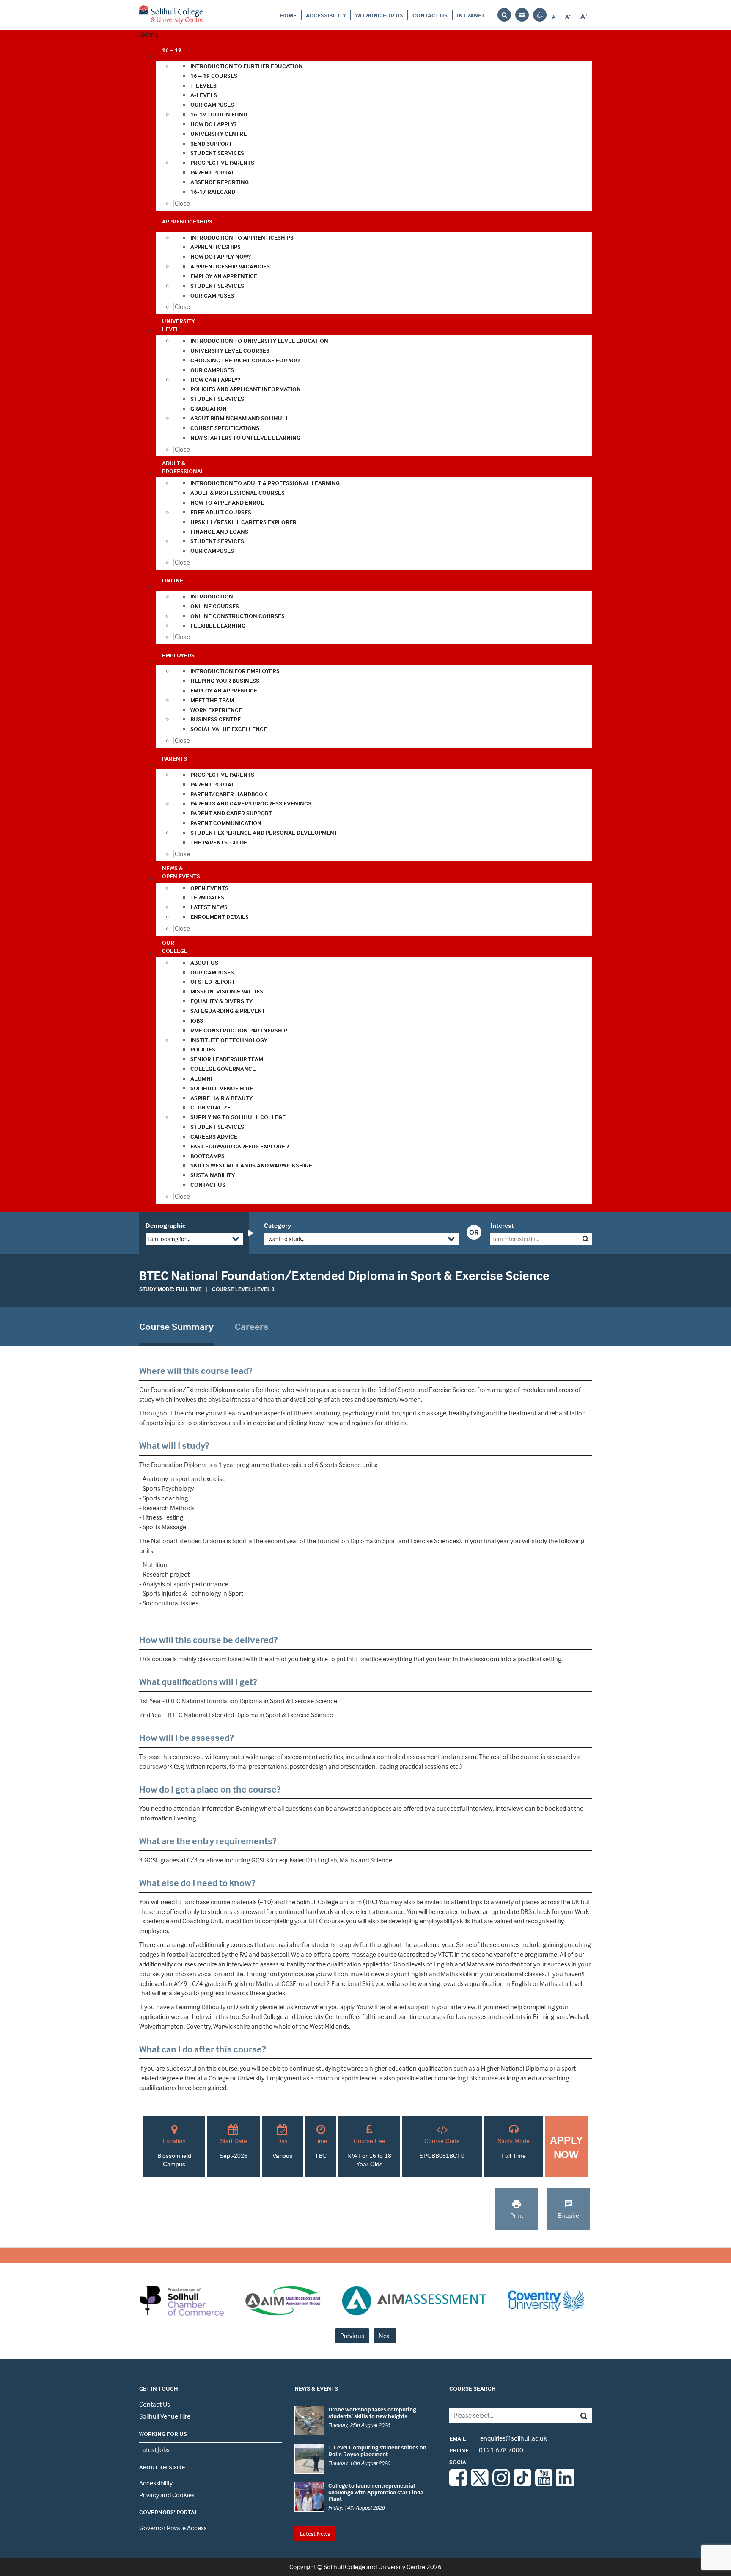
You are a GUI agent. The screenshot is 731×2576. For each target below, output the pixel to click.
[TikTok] (522, 2484)
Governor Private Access (173, 2528)
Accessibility (326, 15)
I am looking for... (169, 1239)
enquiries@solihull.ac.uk (498, 2438)
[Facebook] (458, 2484)
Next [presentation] (385, 2336)
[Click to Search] (586, 1239)
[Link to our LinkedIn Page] (565, 2484)
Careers (251, 1327)
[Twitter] (480, 2484)
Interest (502, 1225)
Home (288, 15)
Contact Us (430, 15)
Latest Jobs (154, 2449)
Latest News (315, 2533)
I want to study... (286, 1239)
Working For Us (379, 15)
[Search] (578, 2415)
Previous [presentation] (352, 2336)
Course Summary (176, 1327)
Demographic (166, 1225)
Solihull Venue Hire (165, 2416)
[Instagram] (501, 2484)
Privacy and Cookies (167, 2495)
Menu (151, 34)
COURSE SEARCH (473, 2388)
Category (278, 1225)
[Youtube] (544, 2484)
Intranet (471, 15)
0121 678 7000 (486, 2450)
